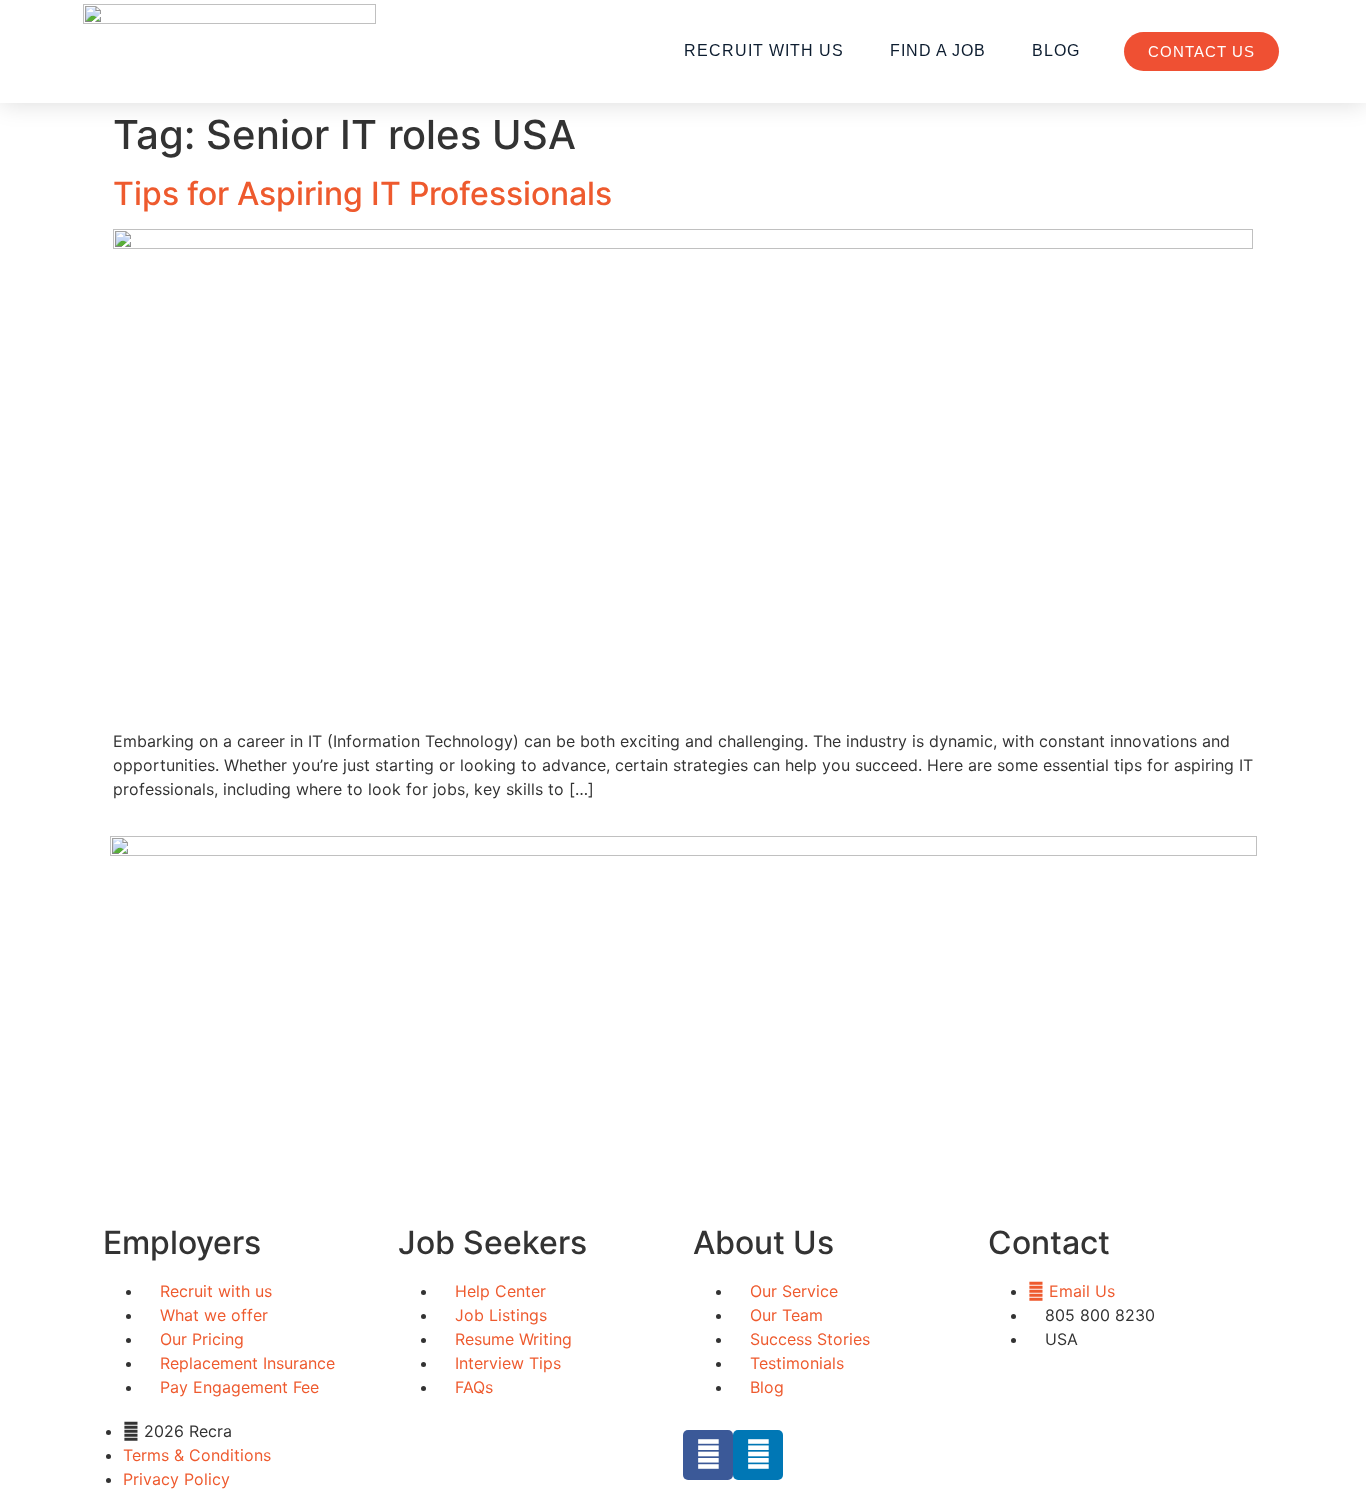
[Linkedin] (758, 1455)
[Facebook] (708, 1455)
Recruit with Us (764, 50)
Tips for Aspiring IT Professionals (362, 193)
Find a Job (938, 50)
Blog (1056, 50)
